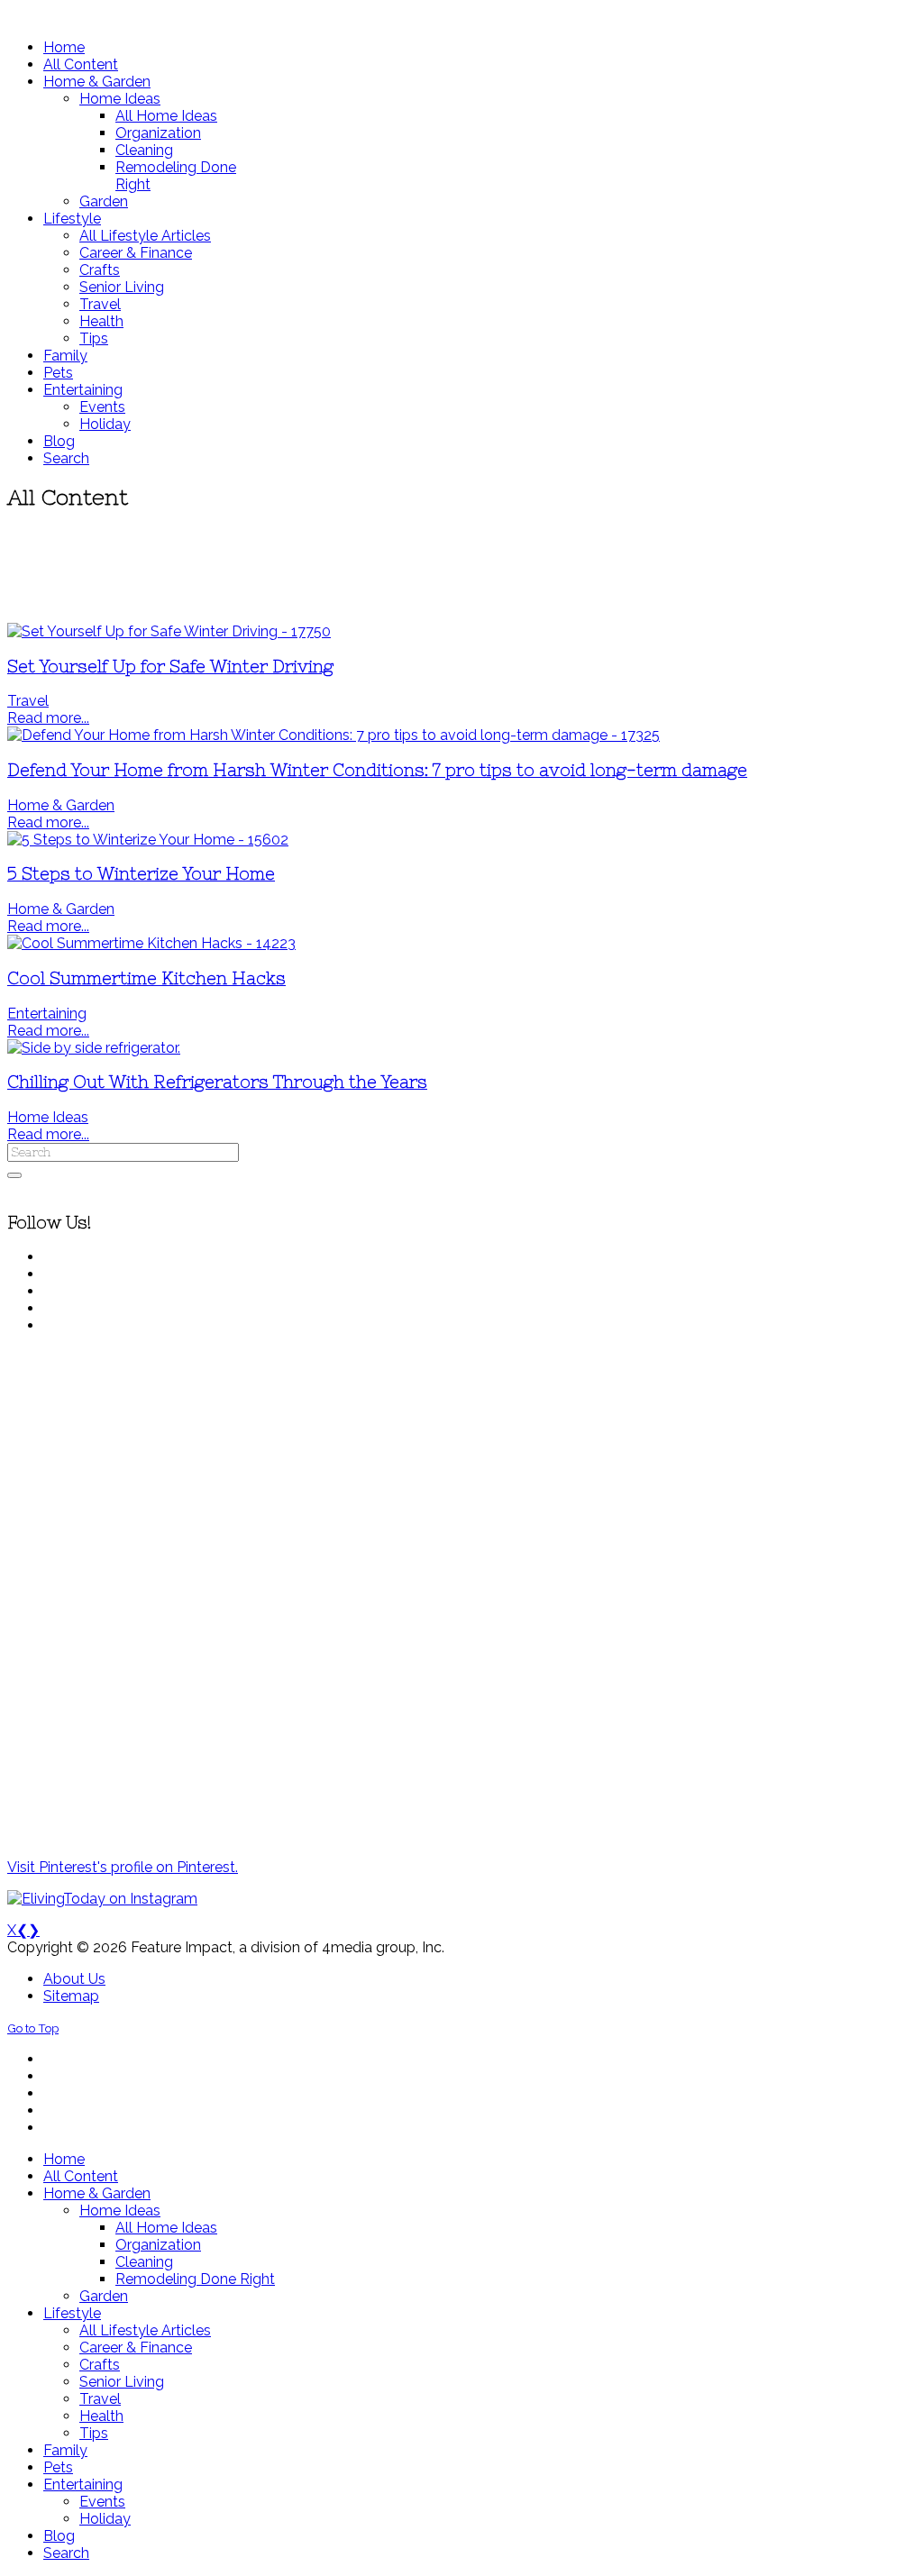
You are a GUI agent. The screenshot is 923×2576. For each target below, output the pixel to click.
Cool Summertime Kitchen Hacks (146, 978)
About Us (74, 1979)
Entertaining (47, 1014)
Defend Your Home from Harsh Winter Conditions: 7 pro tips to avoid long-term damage (377, 770)
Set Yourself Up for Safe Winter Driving (170, 667)
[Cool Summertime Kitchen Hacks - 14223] (151, 943)
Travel (28, 701)
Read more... (48, 718)
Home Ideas (48, 1117)
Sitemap (71, 1996)
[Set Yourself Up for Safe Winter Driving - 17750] (169, 631)
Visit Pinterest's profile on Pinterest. (123, 1867)
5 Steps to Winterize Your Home (141, 874)
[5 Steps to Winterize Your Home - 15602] (148, 840)
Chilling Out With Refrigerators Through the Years (217, 1082)
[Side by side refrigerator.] (94, 1048)
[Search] (14, 1175)
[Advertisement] (461, 568)
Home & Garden (61, 805)
